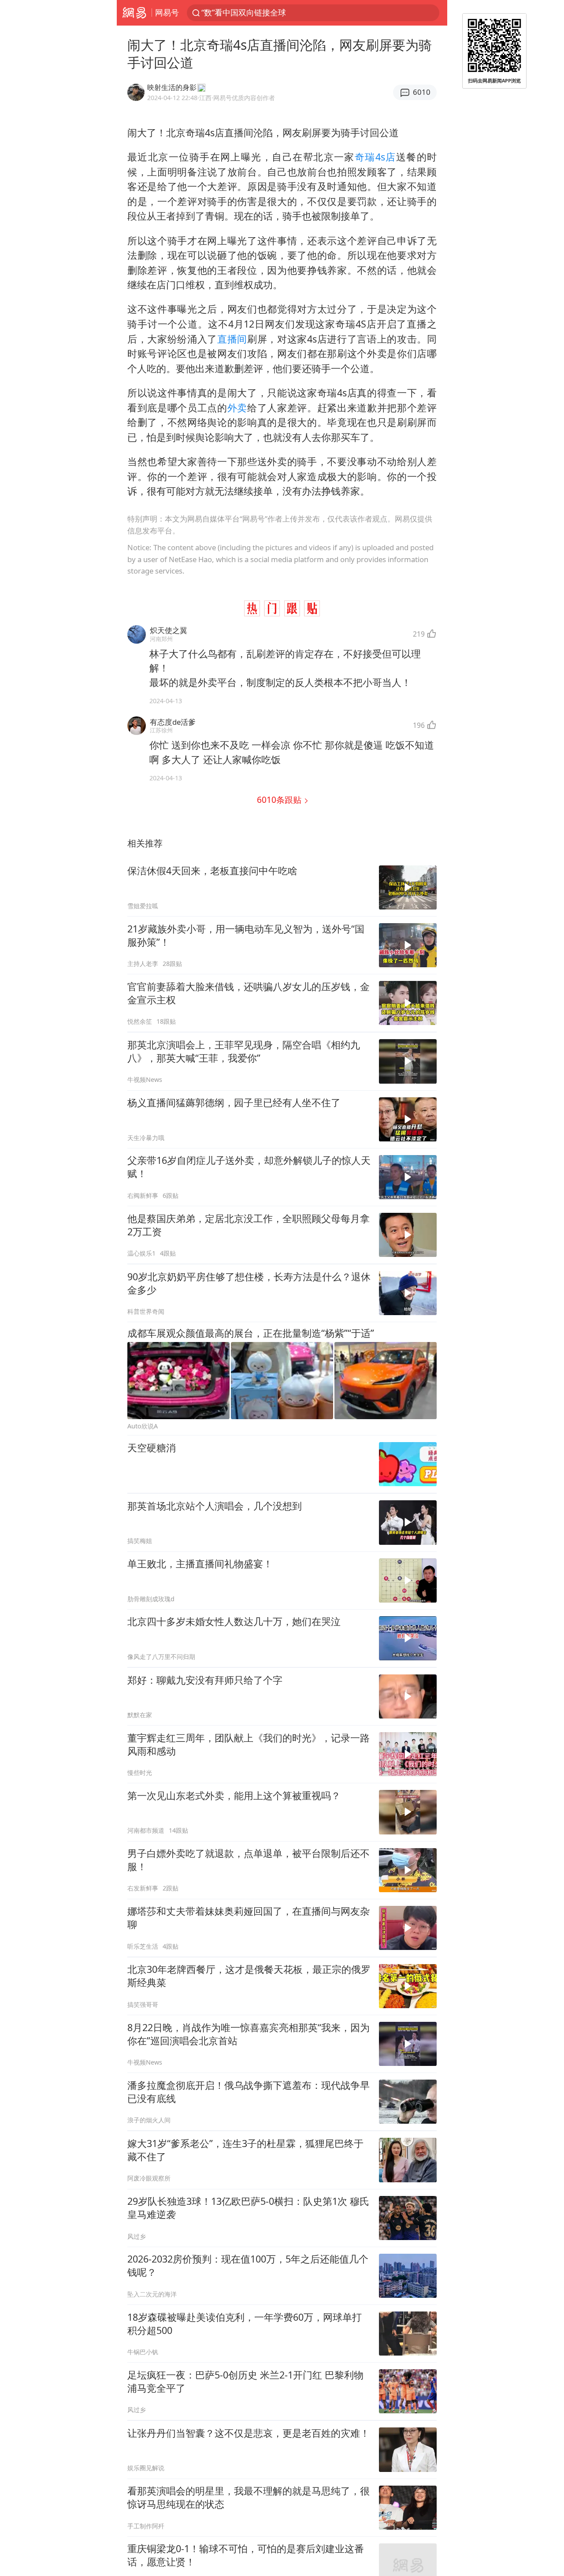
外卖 (237, 408)
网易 (134, 13)
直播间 (232, 339)
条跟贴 (280, 800)
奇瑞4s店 (375, 157)
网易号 (167, 12)
